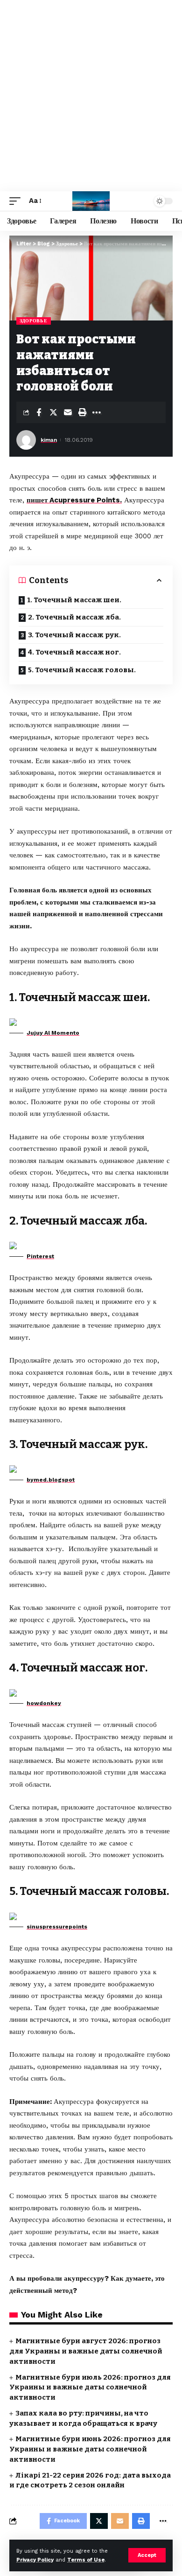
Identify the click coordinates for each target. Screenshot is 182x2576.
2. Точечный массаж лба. (74, 617)
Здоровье (34, 321)
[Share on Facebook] (39, 412)
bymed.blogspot (51, 1480)
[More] (97, 412)
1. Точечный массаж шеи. (74, 600)
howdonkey (44, 1703)
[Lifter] (91, 201)
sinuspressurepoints (57, 1927)
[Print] (82, 412)
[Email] (68, 412)
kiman (49, 440)
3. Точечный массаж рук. (74, 635)
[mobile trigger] (17, 201)
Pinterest (40, 1256)
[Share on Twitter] (53, 412)
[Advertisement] (91, 96)
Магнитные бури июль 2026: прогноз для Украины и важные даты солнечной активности (90, 2388)
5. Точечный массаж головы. (82, 670)
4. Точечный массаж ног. (74, 652)
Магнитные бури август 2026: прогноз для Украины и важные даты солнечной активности (86, 2351)
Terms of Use (86, 2560)
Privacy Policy (35, 2560)
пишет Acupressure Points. (74, 500)
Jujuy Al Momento (53, 1033)
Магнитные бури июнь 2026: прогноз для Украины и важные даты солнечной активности (90, 2449)
